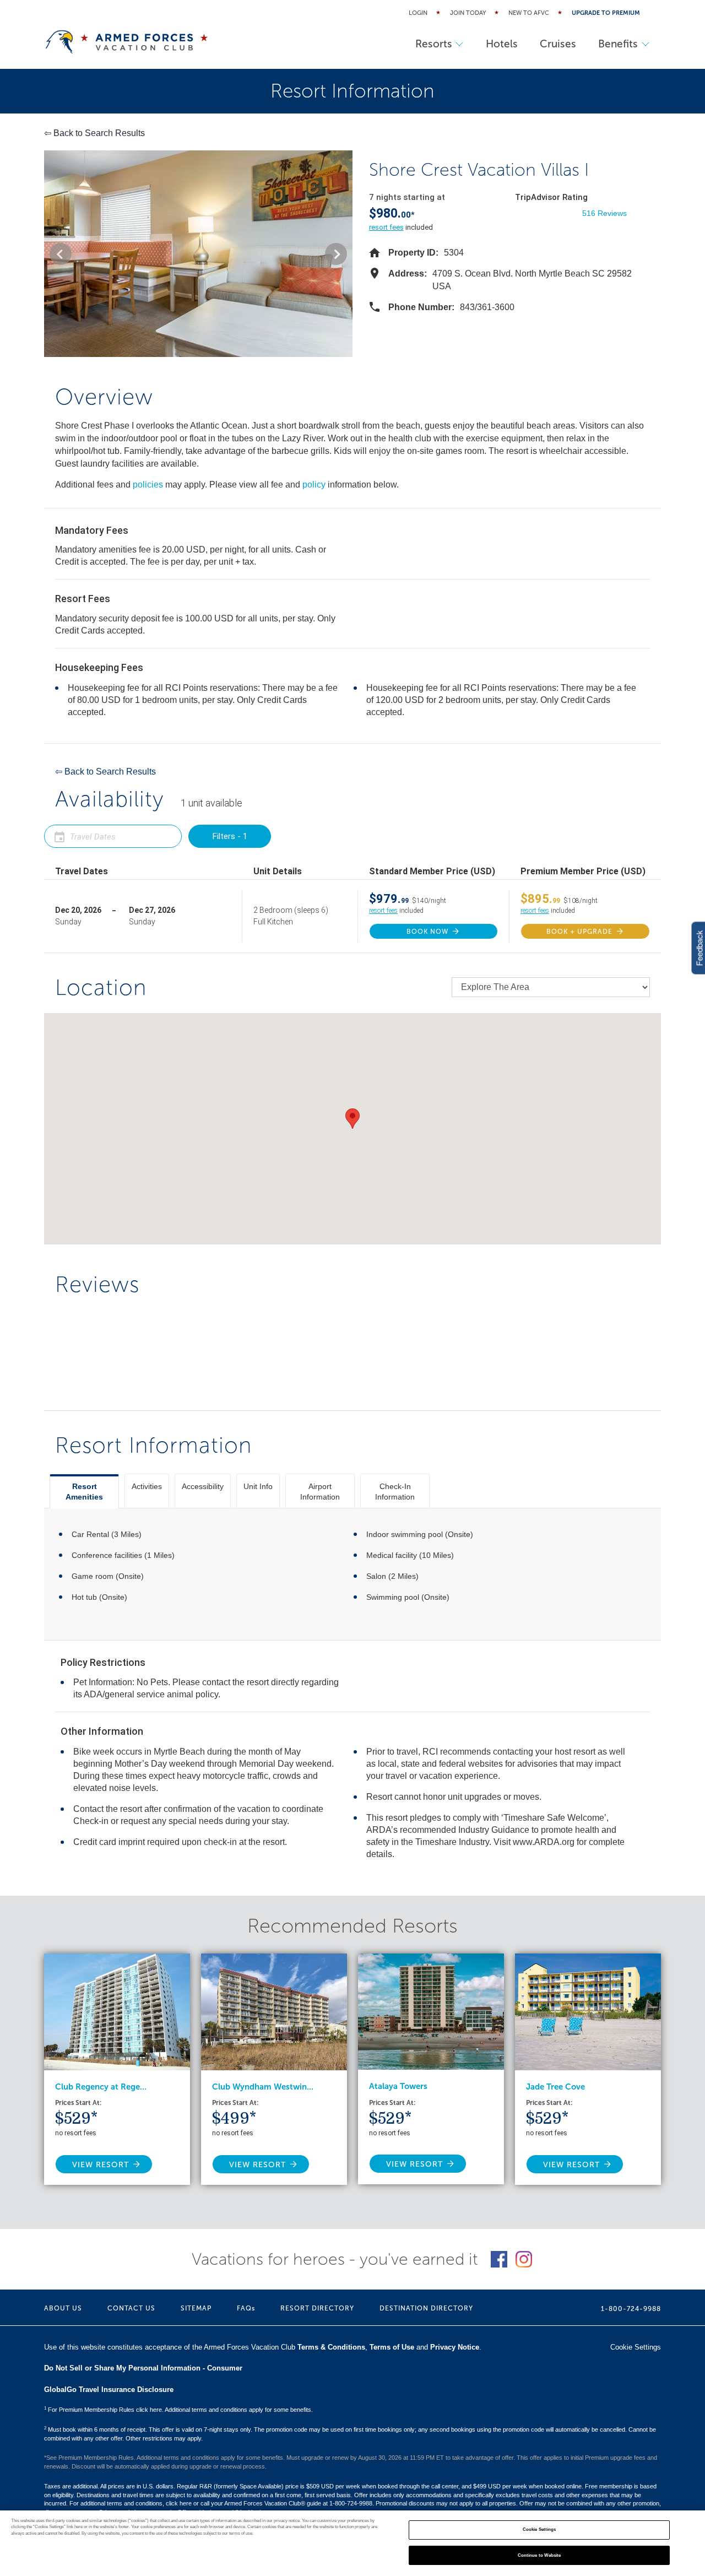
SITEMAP (196, 2308)
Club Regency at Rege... (101, 2087)
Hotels (502, 44)
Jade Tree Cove (555, 2087)
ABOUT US (63, 2308)
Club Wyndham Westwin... (263, 2087)
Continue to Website (539, 2555)
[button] (61, 254)
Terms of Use (392, 2347)
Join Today (468, 13)
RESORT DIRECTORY (317, 2308)
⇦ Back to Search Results (94, 133)
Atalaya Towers (398, 2086)
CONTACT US (131, 2308)
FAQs (246, 2308)
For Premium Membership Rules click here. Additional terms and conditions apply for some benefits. (178, 2410)
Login (418, 13)
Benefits (618, 44)
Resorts (434, 44)
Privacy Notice (455, 2347)
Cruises (558, 44)
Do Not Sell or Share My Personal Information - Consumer (143, 2368)
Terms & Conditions (331, 2347)
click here (179, 2503)
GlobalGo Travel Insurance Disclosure (109, 2390)
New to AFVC (529, 13)
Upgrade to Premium (606, 13)
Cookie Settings (539, 2530)
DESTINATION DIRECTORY (426, 2308)
